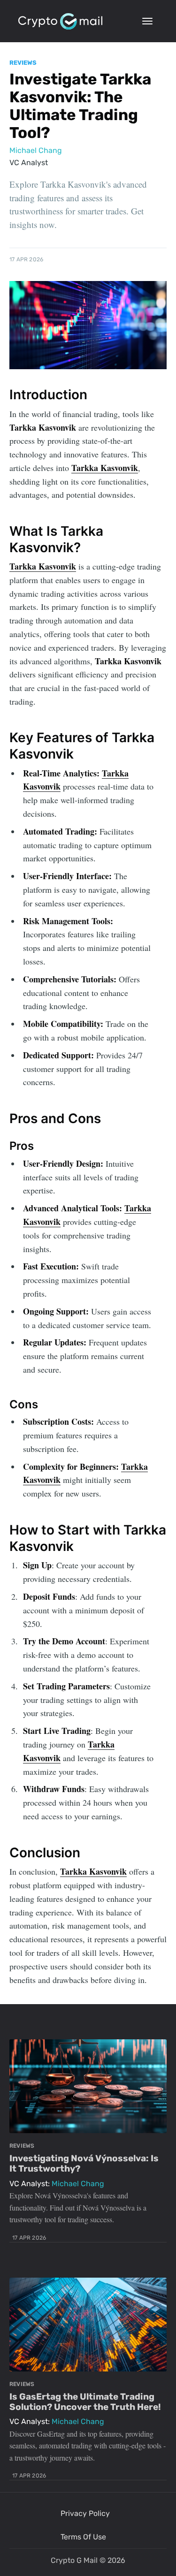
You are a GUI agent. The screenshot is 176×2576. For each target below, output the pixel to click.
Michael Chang (36, 150)
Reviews (23, 63)
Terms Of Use (83, 2537)
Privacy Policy (85, 2513)
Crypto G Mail (74, 2560)
